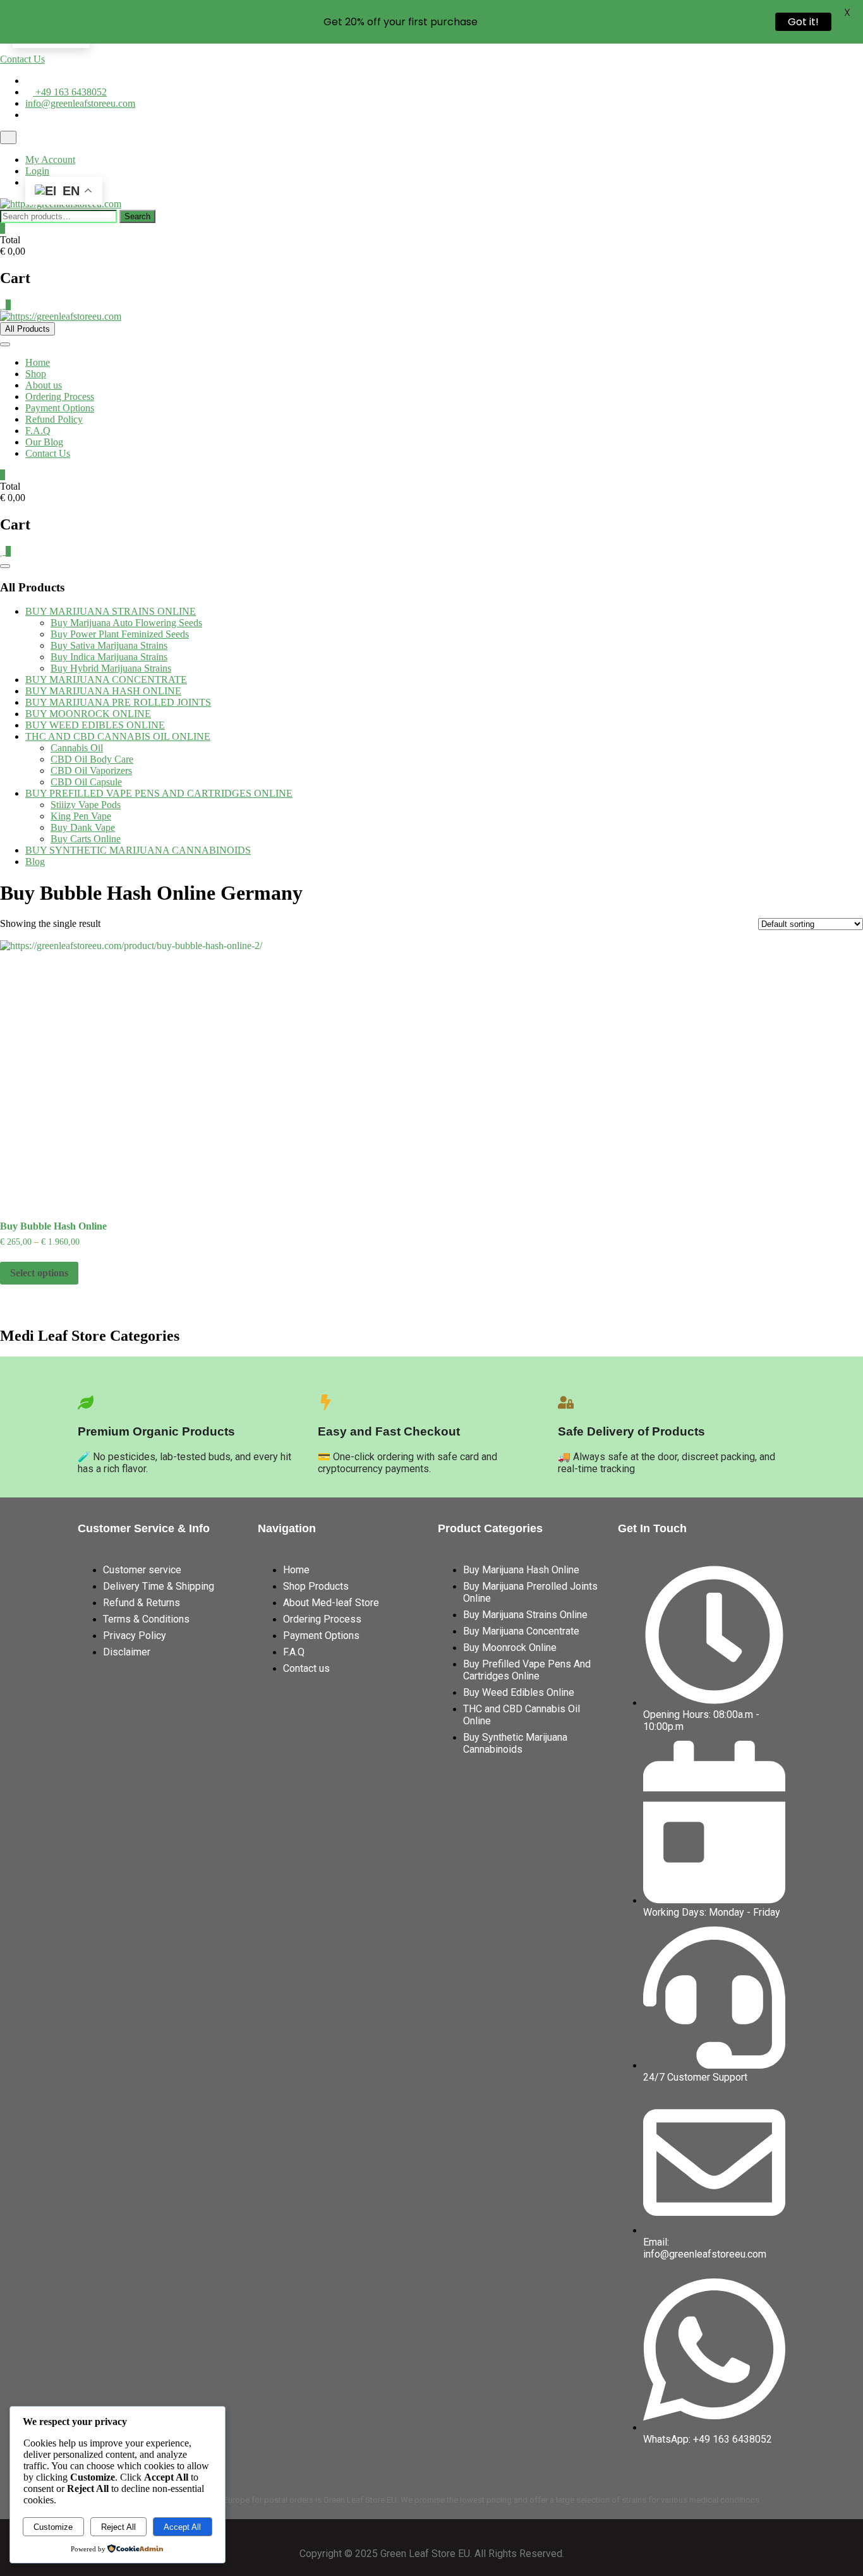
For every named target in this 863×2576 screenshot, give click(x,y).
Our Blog (44, 442)
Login (37, 171)
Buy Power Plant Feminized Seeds (120, 634)
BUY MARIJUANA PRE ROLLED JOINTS (118, 702)
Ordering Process (60, 396)
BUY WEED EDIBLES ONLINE (95, 725)
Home (38, 362)
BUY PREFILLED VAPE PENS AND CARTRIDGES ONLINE (159, 793)
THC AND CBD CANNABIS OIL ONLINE (118, 736)
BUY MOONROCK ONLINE (88, 714)
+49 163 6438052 (70, 92)
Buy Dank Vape (83, 827)
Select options (39, 1273)
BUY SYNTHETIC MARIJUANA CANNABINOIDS (138, 850)
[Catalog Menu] (5, 566)
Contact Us (22, 59)
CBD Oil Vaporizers (91, 771)
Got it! (803, 22)
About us (44, 385)
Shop (36, 374)
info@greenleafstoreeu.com (80, 103)
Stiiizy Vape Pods (86, 805)
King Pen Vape (81, 816)
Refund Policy (54, 419)
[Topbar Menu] (8, 137)
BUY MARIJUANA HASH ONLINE (103, 691)
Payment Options (60, 408)
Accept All (182, 2527)
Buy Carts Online (86, 839)
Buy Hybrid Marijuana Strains (111, 668)
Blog (35, 862)
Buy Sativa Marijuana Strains (109, 645)
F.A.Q (38, 431)
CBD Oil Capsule (86, 782)
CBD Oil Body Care (92, 759)
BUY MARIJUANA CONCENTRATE (106, 680)
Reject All (118, 2527)
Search (137, 216)
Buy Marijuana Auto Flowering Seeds (126, 623)
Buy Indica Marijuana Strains (109, 657)
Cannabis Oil (77, 748)
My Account (50, 160)
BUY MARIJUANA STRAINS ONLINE (111, 611)
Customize (53, 2527)
